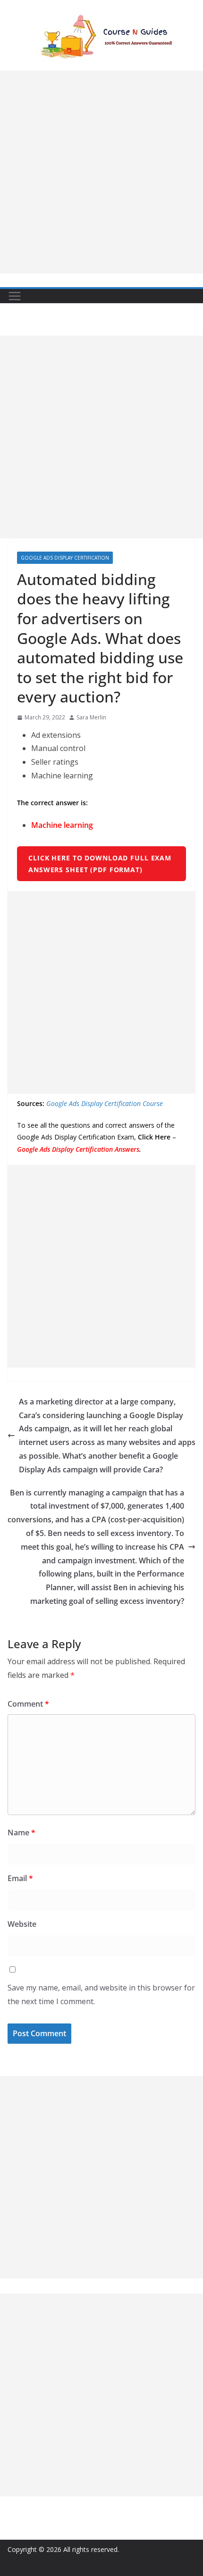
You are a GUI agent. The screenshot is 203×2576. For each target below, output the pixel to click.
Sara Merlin (91, 717)
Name (21, 1833)
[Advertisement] (101, 172)
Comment (28, 1704)
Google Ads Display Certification (65, 558)
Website (22, 1924)
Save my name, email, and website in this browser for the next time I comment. (101, 1994)
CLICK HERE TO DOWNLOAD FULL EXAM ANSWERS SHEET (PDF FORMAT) (100, 864)
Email (20, 1878)
